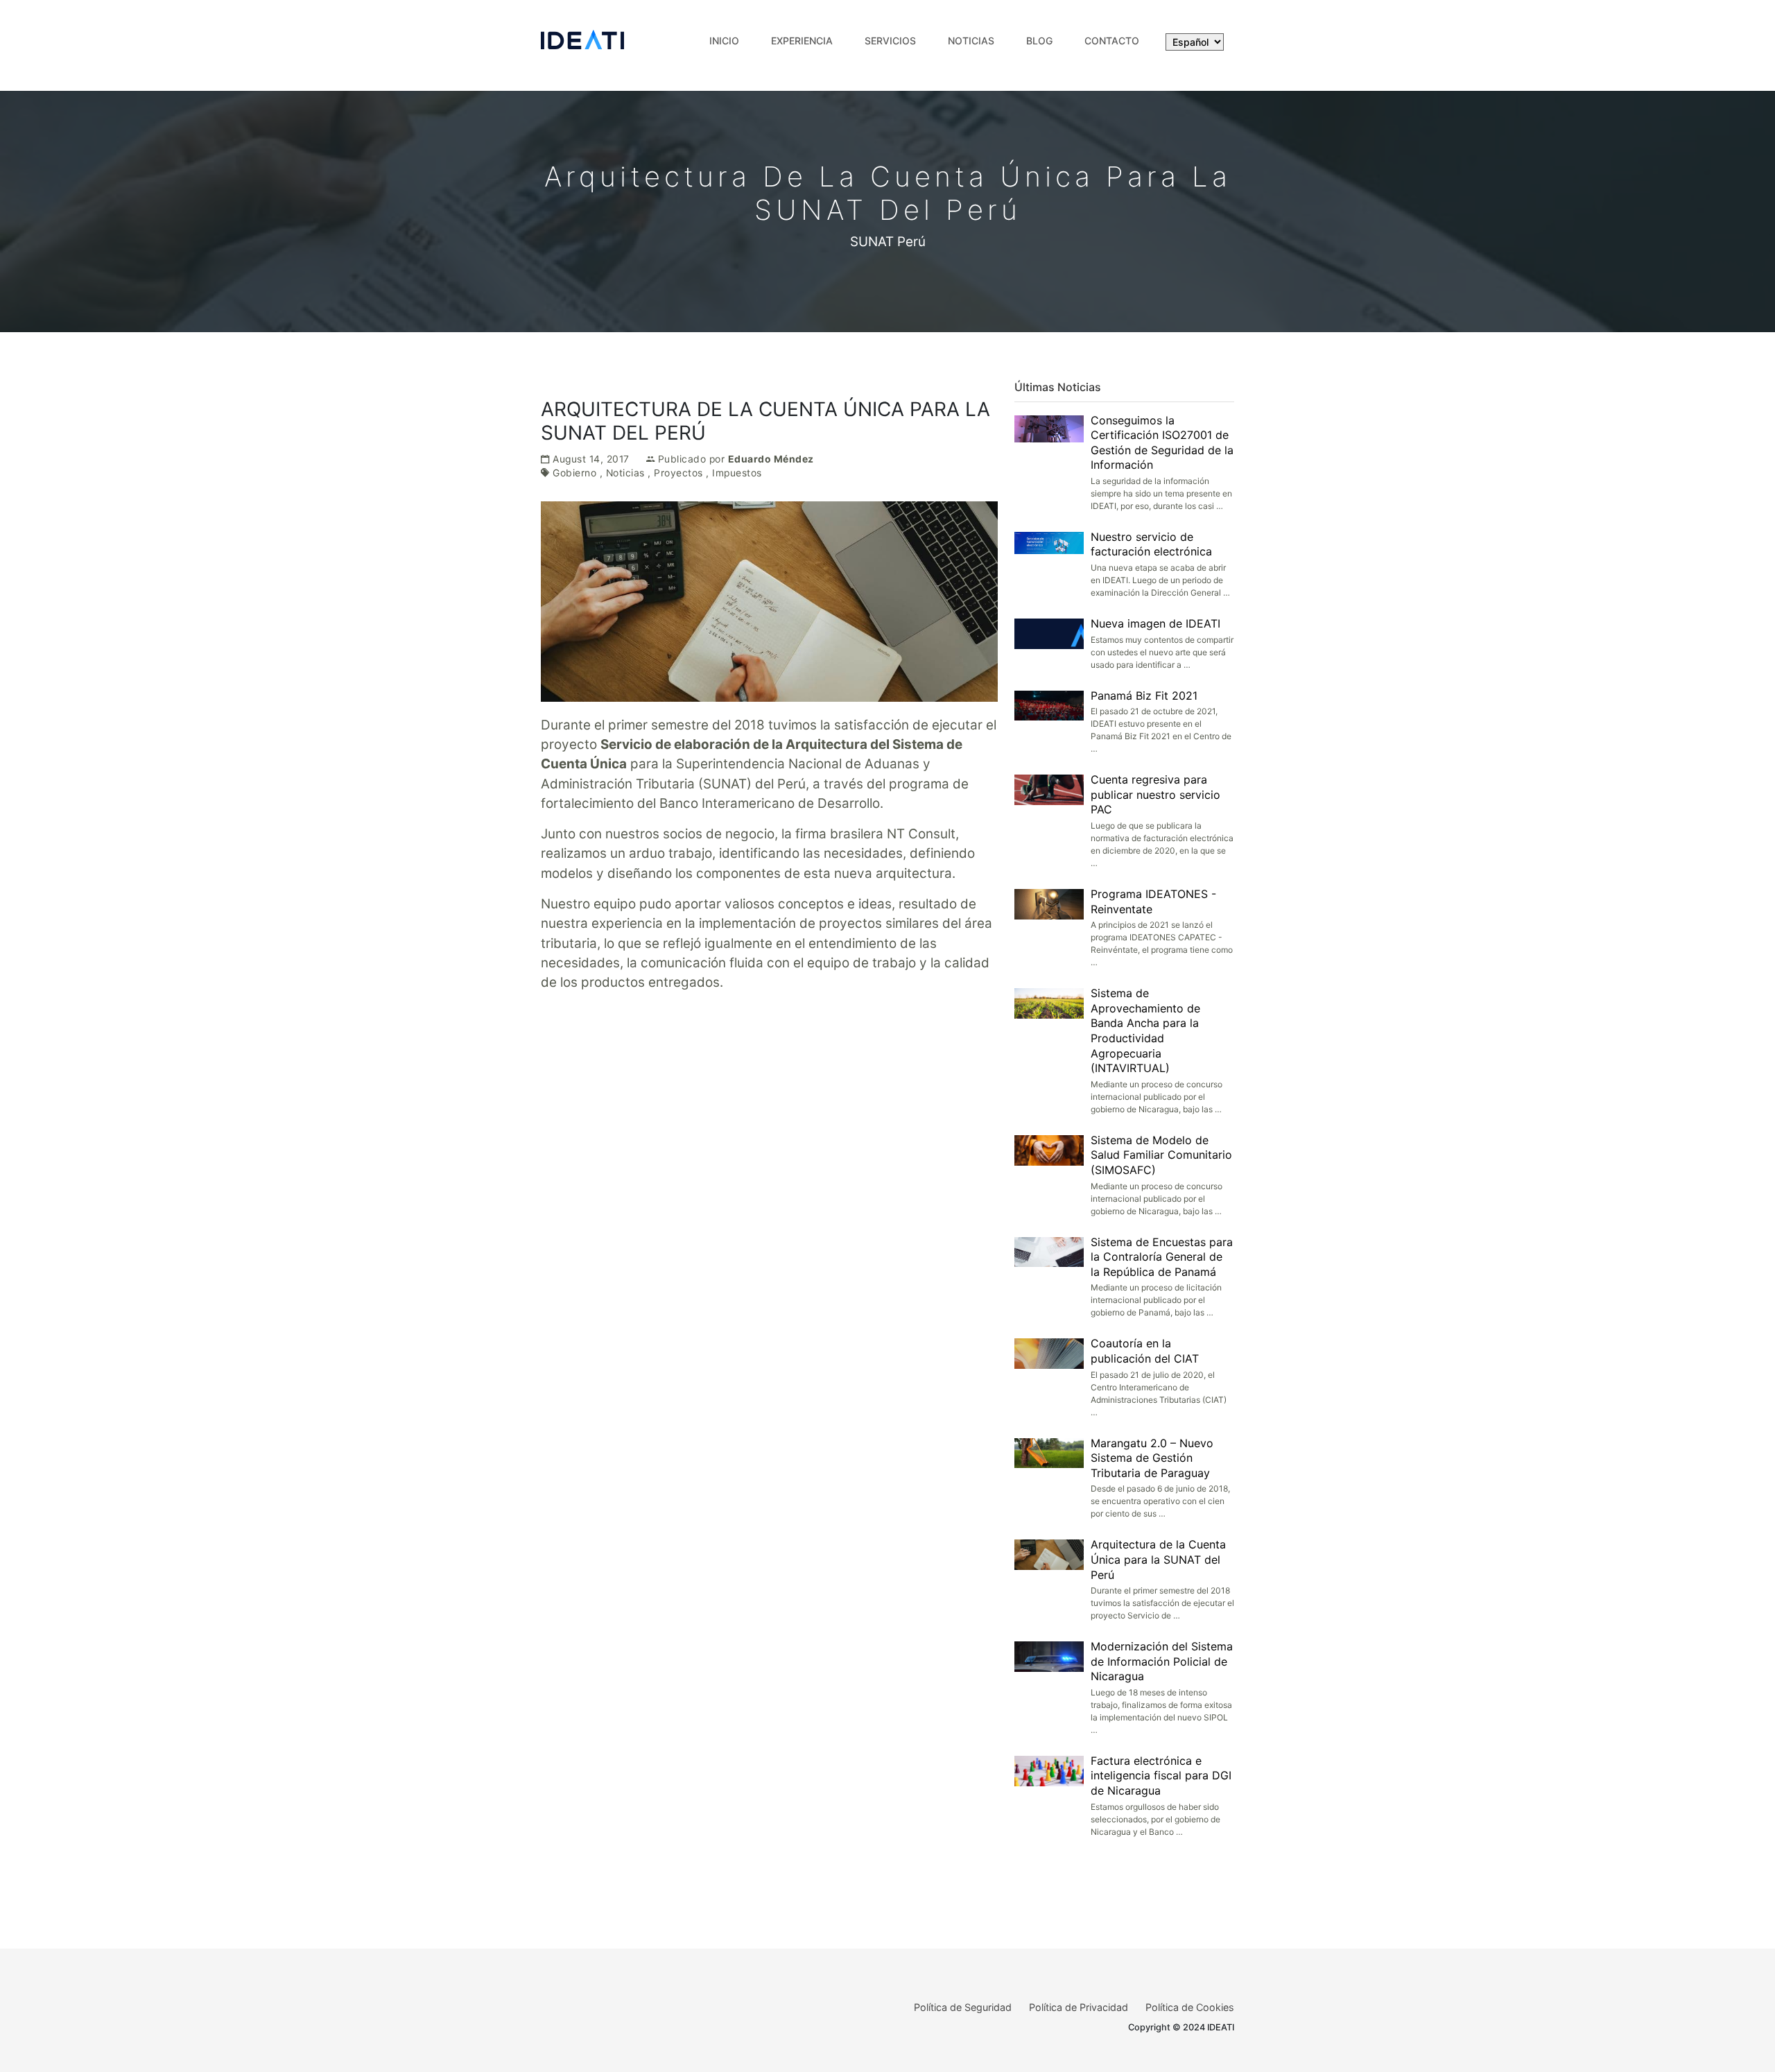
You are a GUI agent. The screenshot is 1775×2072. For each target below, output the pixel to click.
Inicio (724, 41)
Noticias (971, 41)
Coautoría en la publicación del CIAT (1145, 1351)
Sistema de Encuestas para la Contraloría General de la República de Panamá (1162, 1257)
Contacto (1112, 41)
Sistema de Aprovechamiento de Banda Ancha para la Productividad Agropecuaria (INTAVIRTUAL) (1145, 1030)
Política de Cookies (1190, 2007)
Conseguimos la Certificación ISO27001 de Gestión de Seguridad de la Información (1162, 443)
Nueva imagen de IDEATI (1155, 623)
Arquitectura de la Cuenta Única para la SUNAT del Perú (1158, 1559)
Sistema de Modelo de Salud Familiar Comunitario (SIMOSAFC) (1161, 1155)
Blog (1039, 41)
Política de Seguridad (963, 2007)
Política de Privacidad (1079, 2007)
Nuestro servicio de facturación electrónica (1151, 544)
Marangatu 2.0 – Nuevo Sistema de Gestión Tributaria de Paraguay (1152, 1458)
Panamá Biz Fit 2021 (1144, 696)
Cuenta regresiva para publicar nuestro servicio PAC (1155, 794)
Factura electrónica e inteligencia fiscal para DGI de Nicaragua (1161, 1776)
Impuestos (737, 473)
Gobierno (574, 473)
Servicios (890, 41)
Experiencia (802, 41)
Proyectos (678, 473)
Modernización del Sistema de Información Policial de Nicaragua (1162, 1661)
